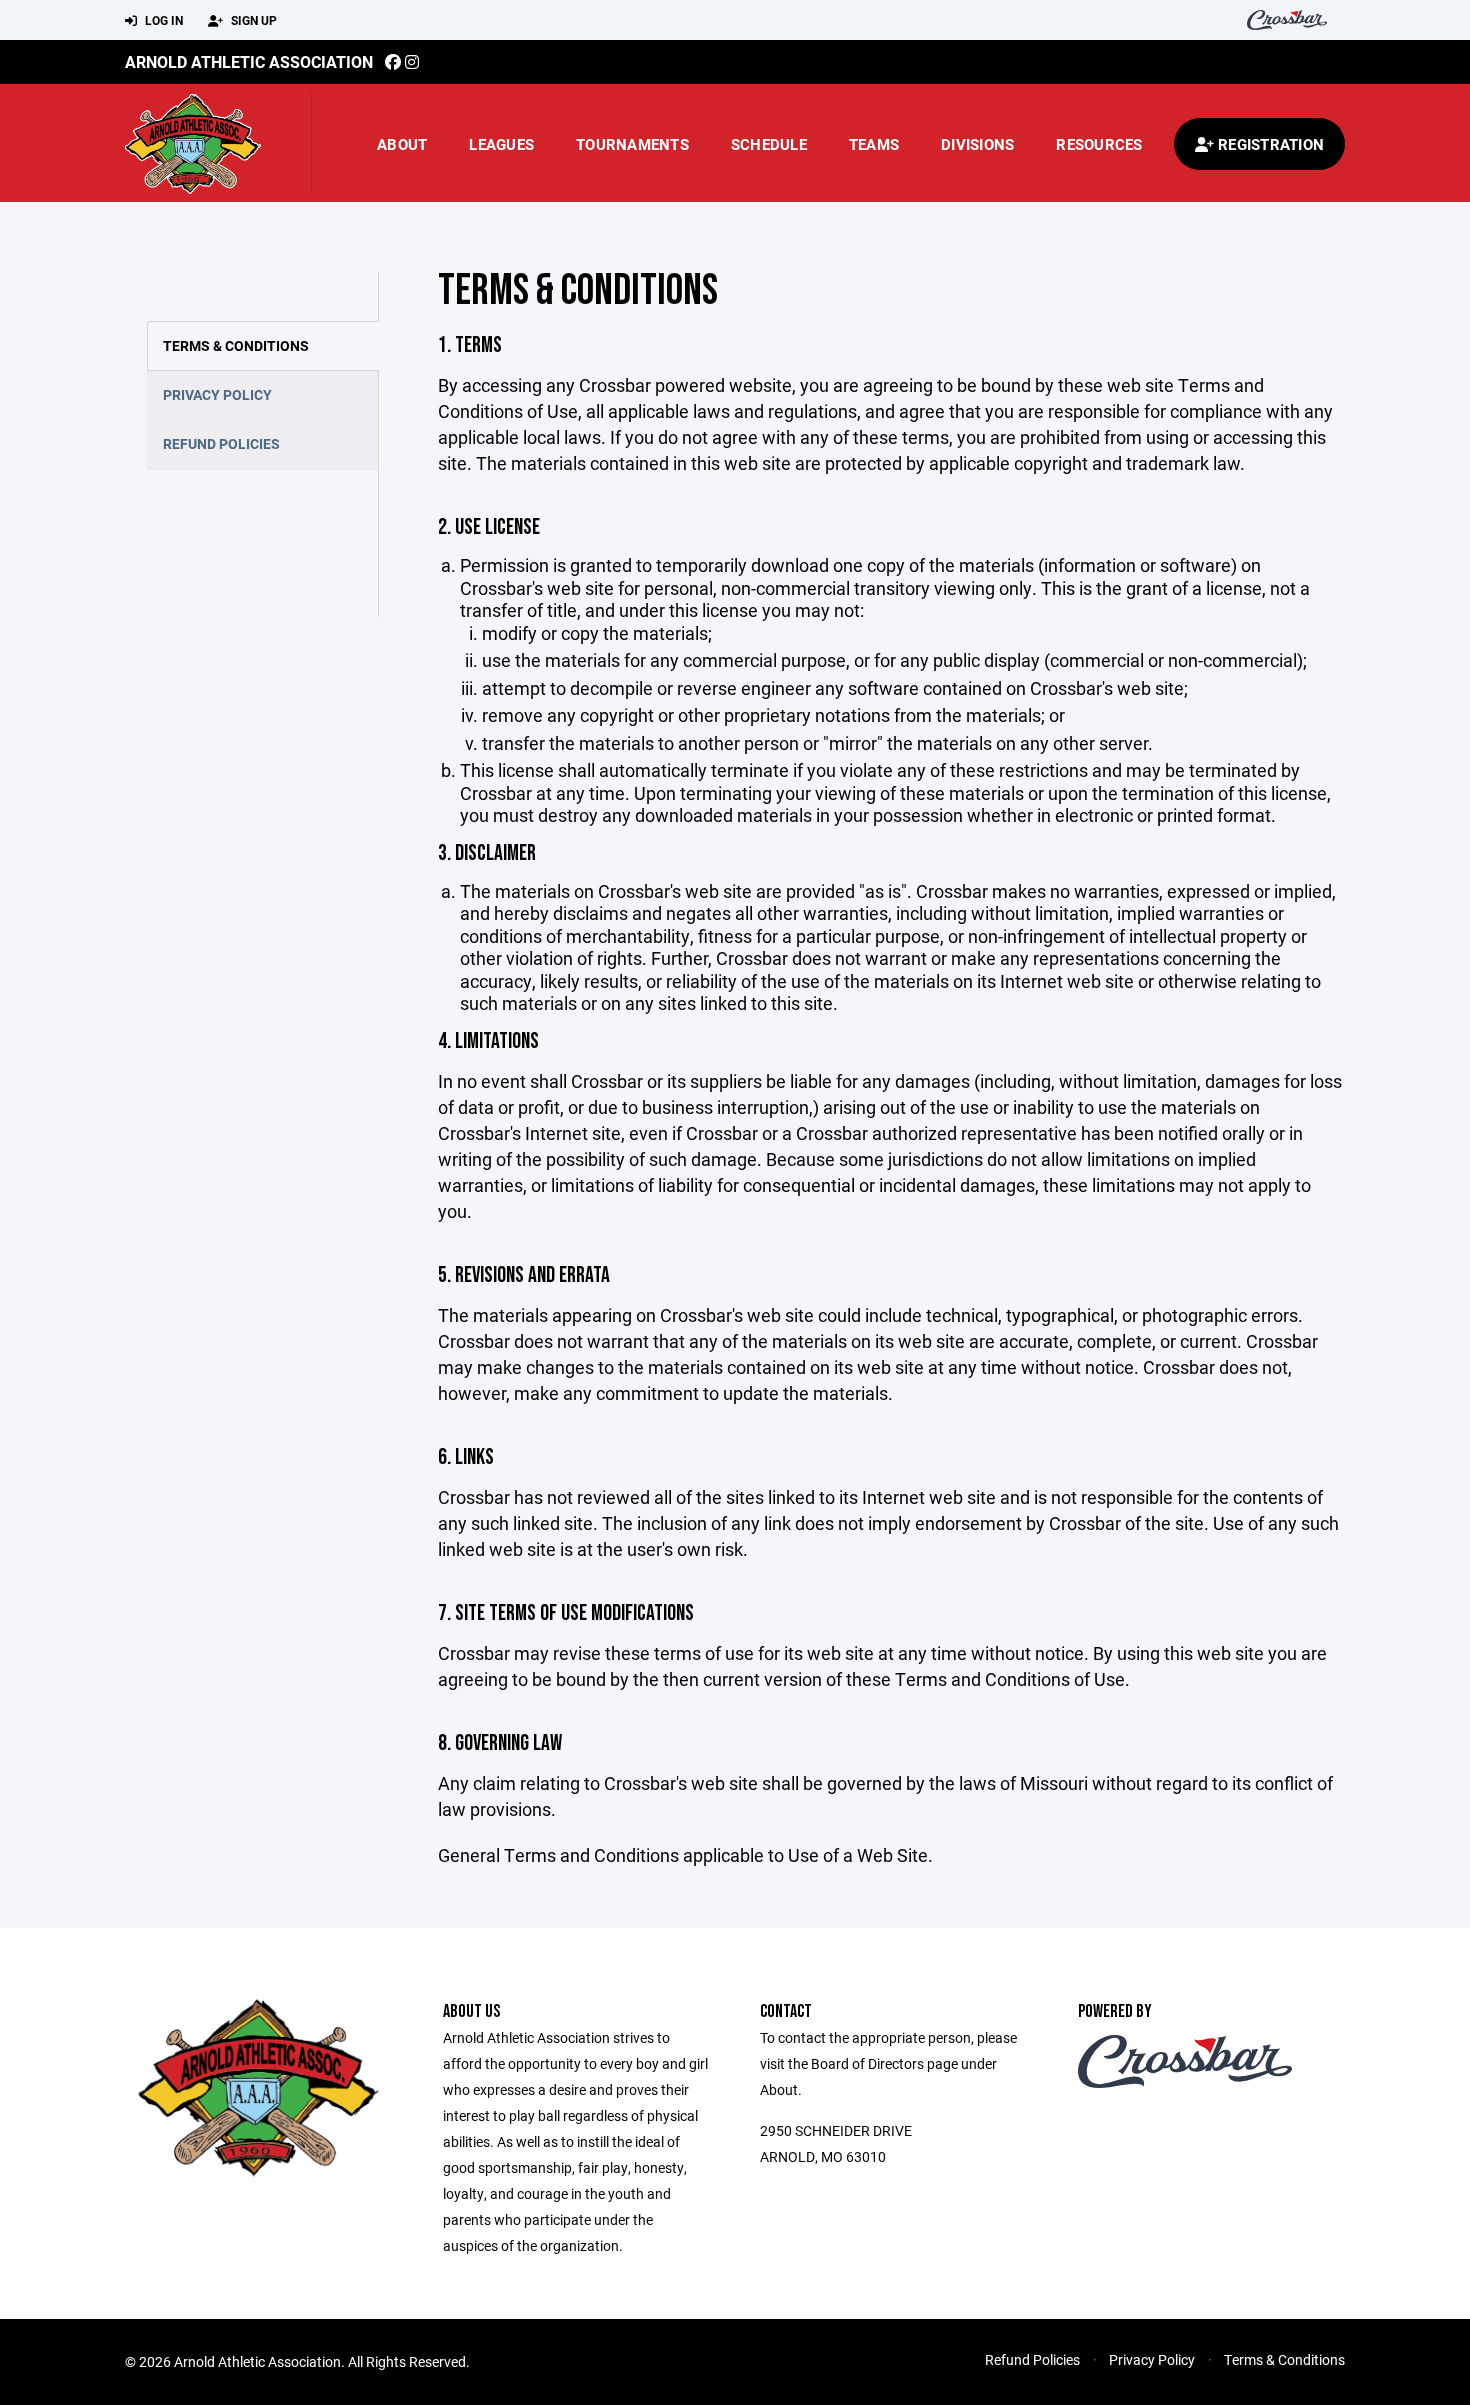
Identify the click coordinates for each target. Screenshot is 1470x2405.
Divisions (977, 144)
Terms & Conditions (236, 345)
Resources (1099, 144)
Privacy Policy (217, 394)
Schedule (769, 144)
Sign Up (252, 20)
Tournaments (632, 144)
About (402, 144)
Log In (162, 20)
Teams (874, 144)
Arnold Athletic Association (249, 61)
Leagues (501, 144)
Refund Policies (221, 443)
